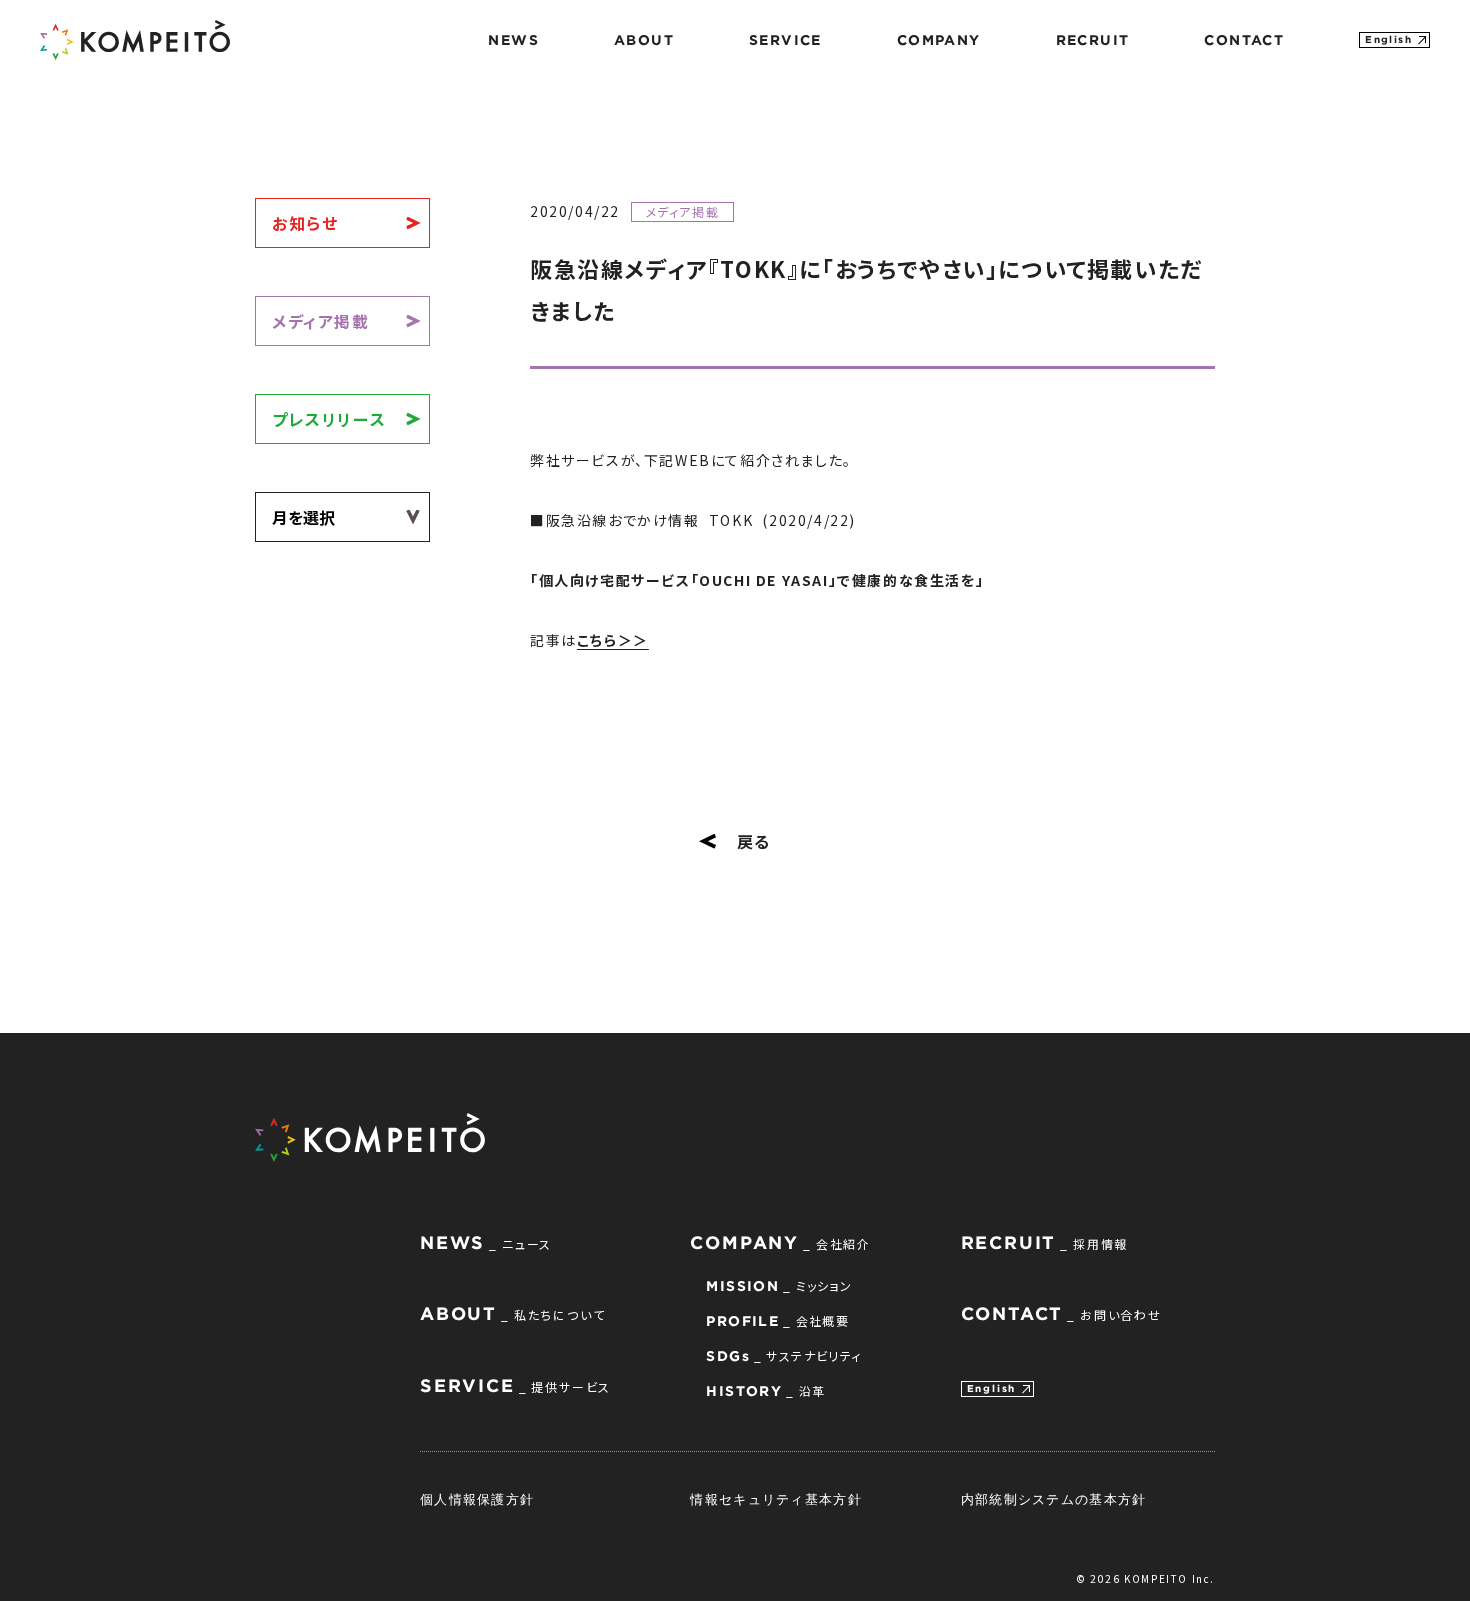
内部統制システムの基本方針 (1054, 1499)
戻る (754, 841)
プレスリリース (329, 419)
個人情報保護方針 (477, 1499)
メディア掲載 (321, 321)
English (1388, 39)
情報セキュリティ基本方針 (776, 1499)
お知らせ (305, 223)
